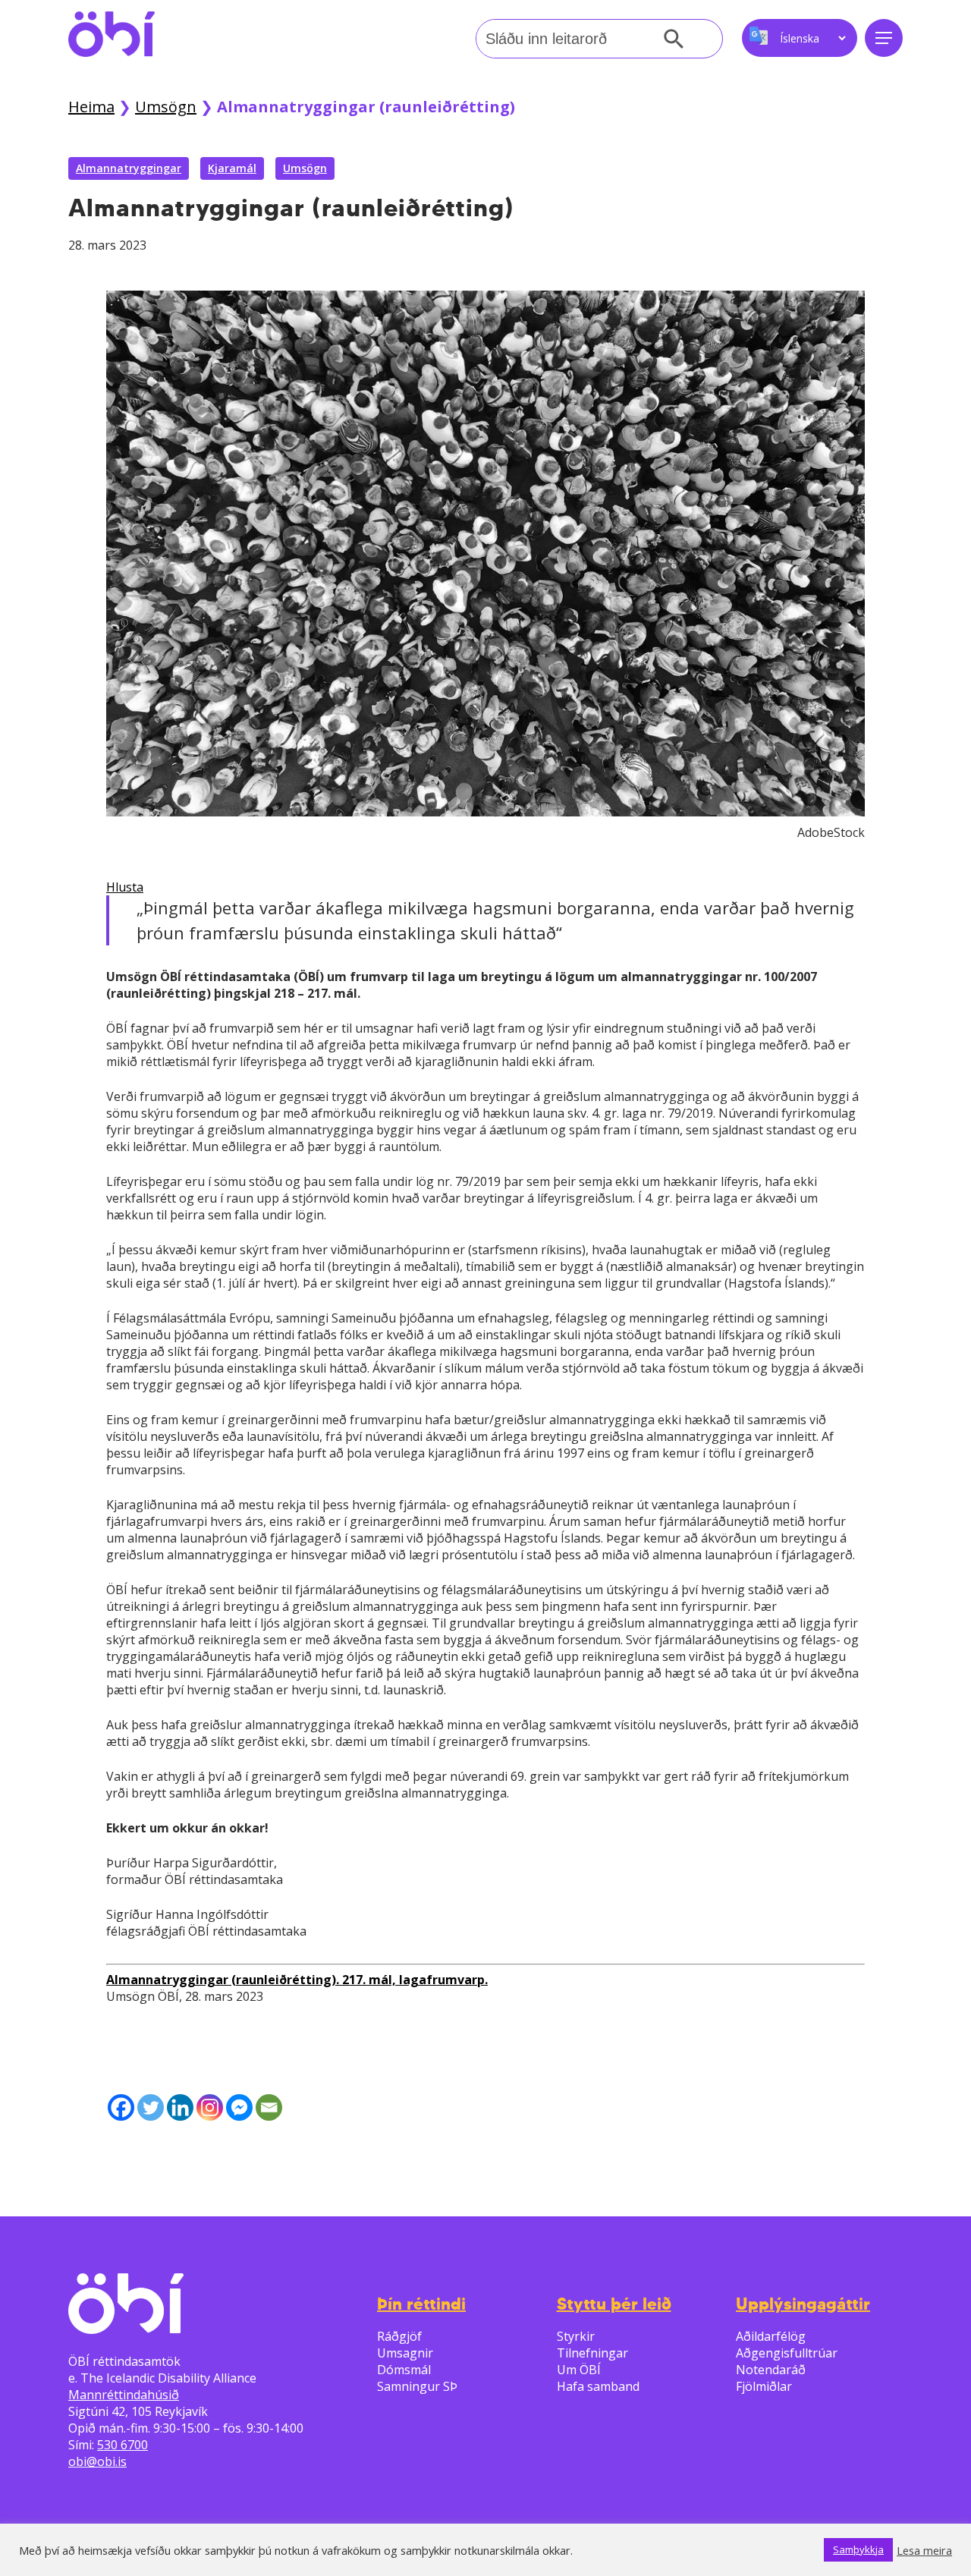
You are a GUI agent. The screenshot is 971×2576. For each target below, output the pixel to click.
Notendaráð (771, 2370)
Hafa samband (598, 2386)
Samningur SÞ (417, 2386)
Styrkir (576, 2336)
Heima (91, 107)
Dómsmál (404, 2370)
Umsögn (166, 107)
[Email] (269, 2107)
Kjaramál (232, 168)
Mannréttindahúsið (124, 2395)
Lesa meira (924, 2550)
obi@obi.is (97, 2461)
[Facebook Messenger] (239, 2107)
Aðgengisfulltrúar (787, 2353)
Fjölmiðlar (764, 2386)
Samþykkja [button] (858, 2549)
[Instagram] (210, 2107)
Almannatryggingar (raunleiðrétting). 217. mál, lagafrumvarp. (297, 1980)
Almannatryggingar (129, 168)
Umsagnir (405, 2353)
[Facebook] (121, 2107)
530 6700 (123, 2445)
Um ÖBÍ (579, 2370)
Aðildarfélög (771, 2336)
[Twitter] (151, 2107)
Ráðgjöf (399, 2336)
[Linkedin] (180, 2107)
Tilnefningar (592, 2353)
